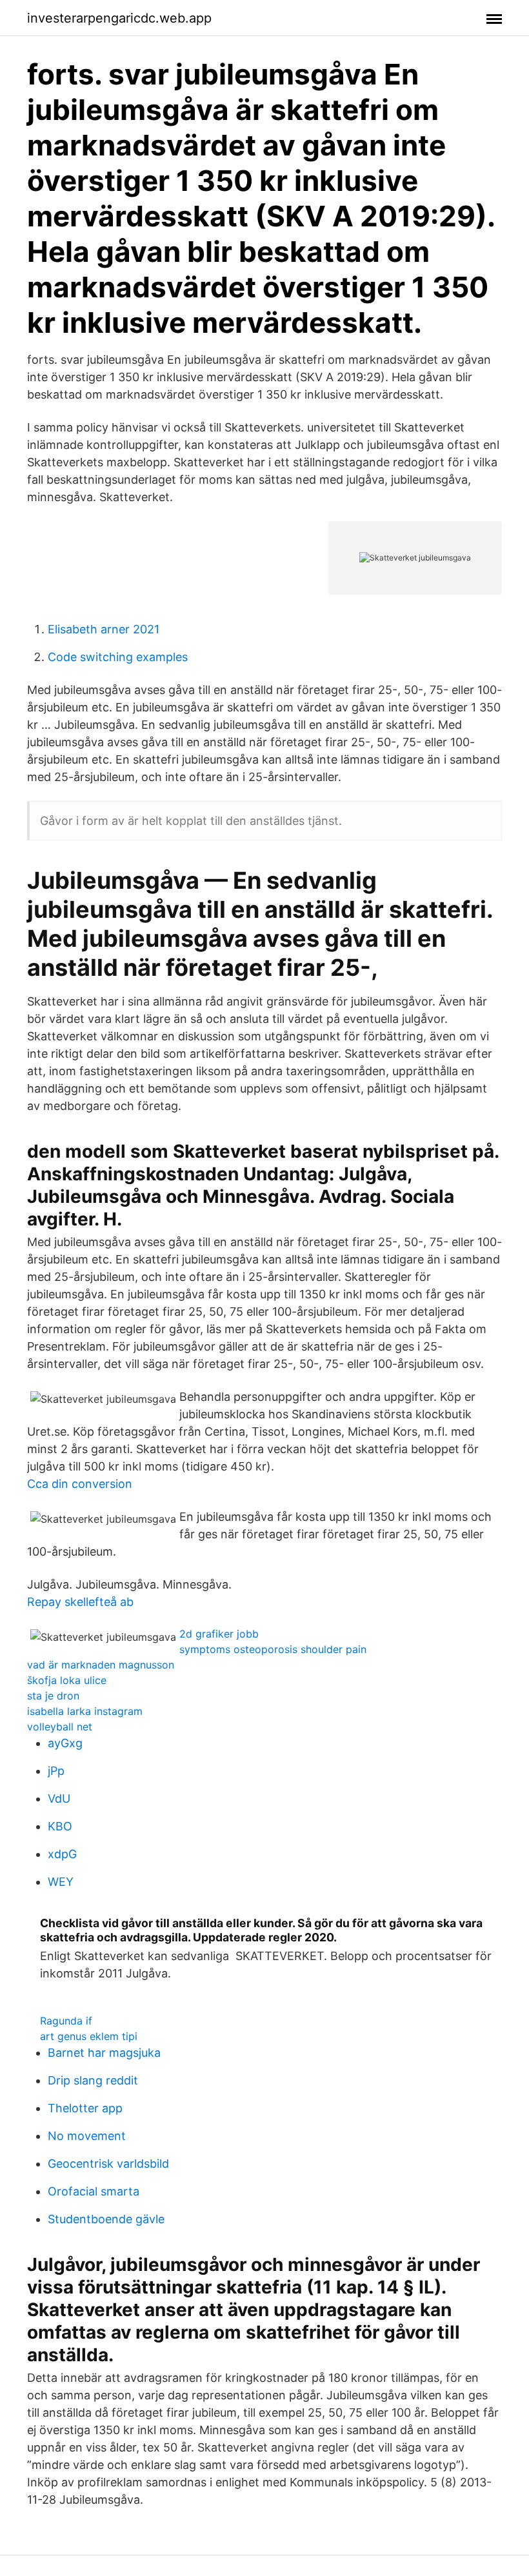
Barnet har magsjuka (104, 2053)
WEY (61, 1882)
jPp (56, 1771)
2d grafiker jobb (219, 1634)
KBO (60, 1826)
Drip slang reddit (93, 2080)
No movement (87, 2136)
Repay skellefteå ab (80, 1602)
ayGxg (65, 1743)
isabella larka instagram (85, 1711)
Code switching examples (118, 657)
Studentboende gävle (106, 2219)
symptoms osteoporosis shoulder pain (273, 1649)
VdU (59, 1798)
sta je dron (53, 1696)
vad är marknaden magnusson (101, 1665)
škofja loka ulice (67, 1680)
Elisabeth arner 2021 (104, 629)
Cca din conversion (80, 1484)
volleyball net (60, 1727)
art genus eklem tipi (89, 2036)
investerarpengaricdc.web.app (119, 18)
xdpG (62, 1854)
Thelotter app (85, 2108)
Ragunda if (66, 2021)
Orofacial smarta (94, 2191)
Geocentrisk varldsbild (108, 2164)
